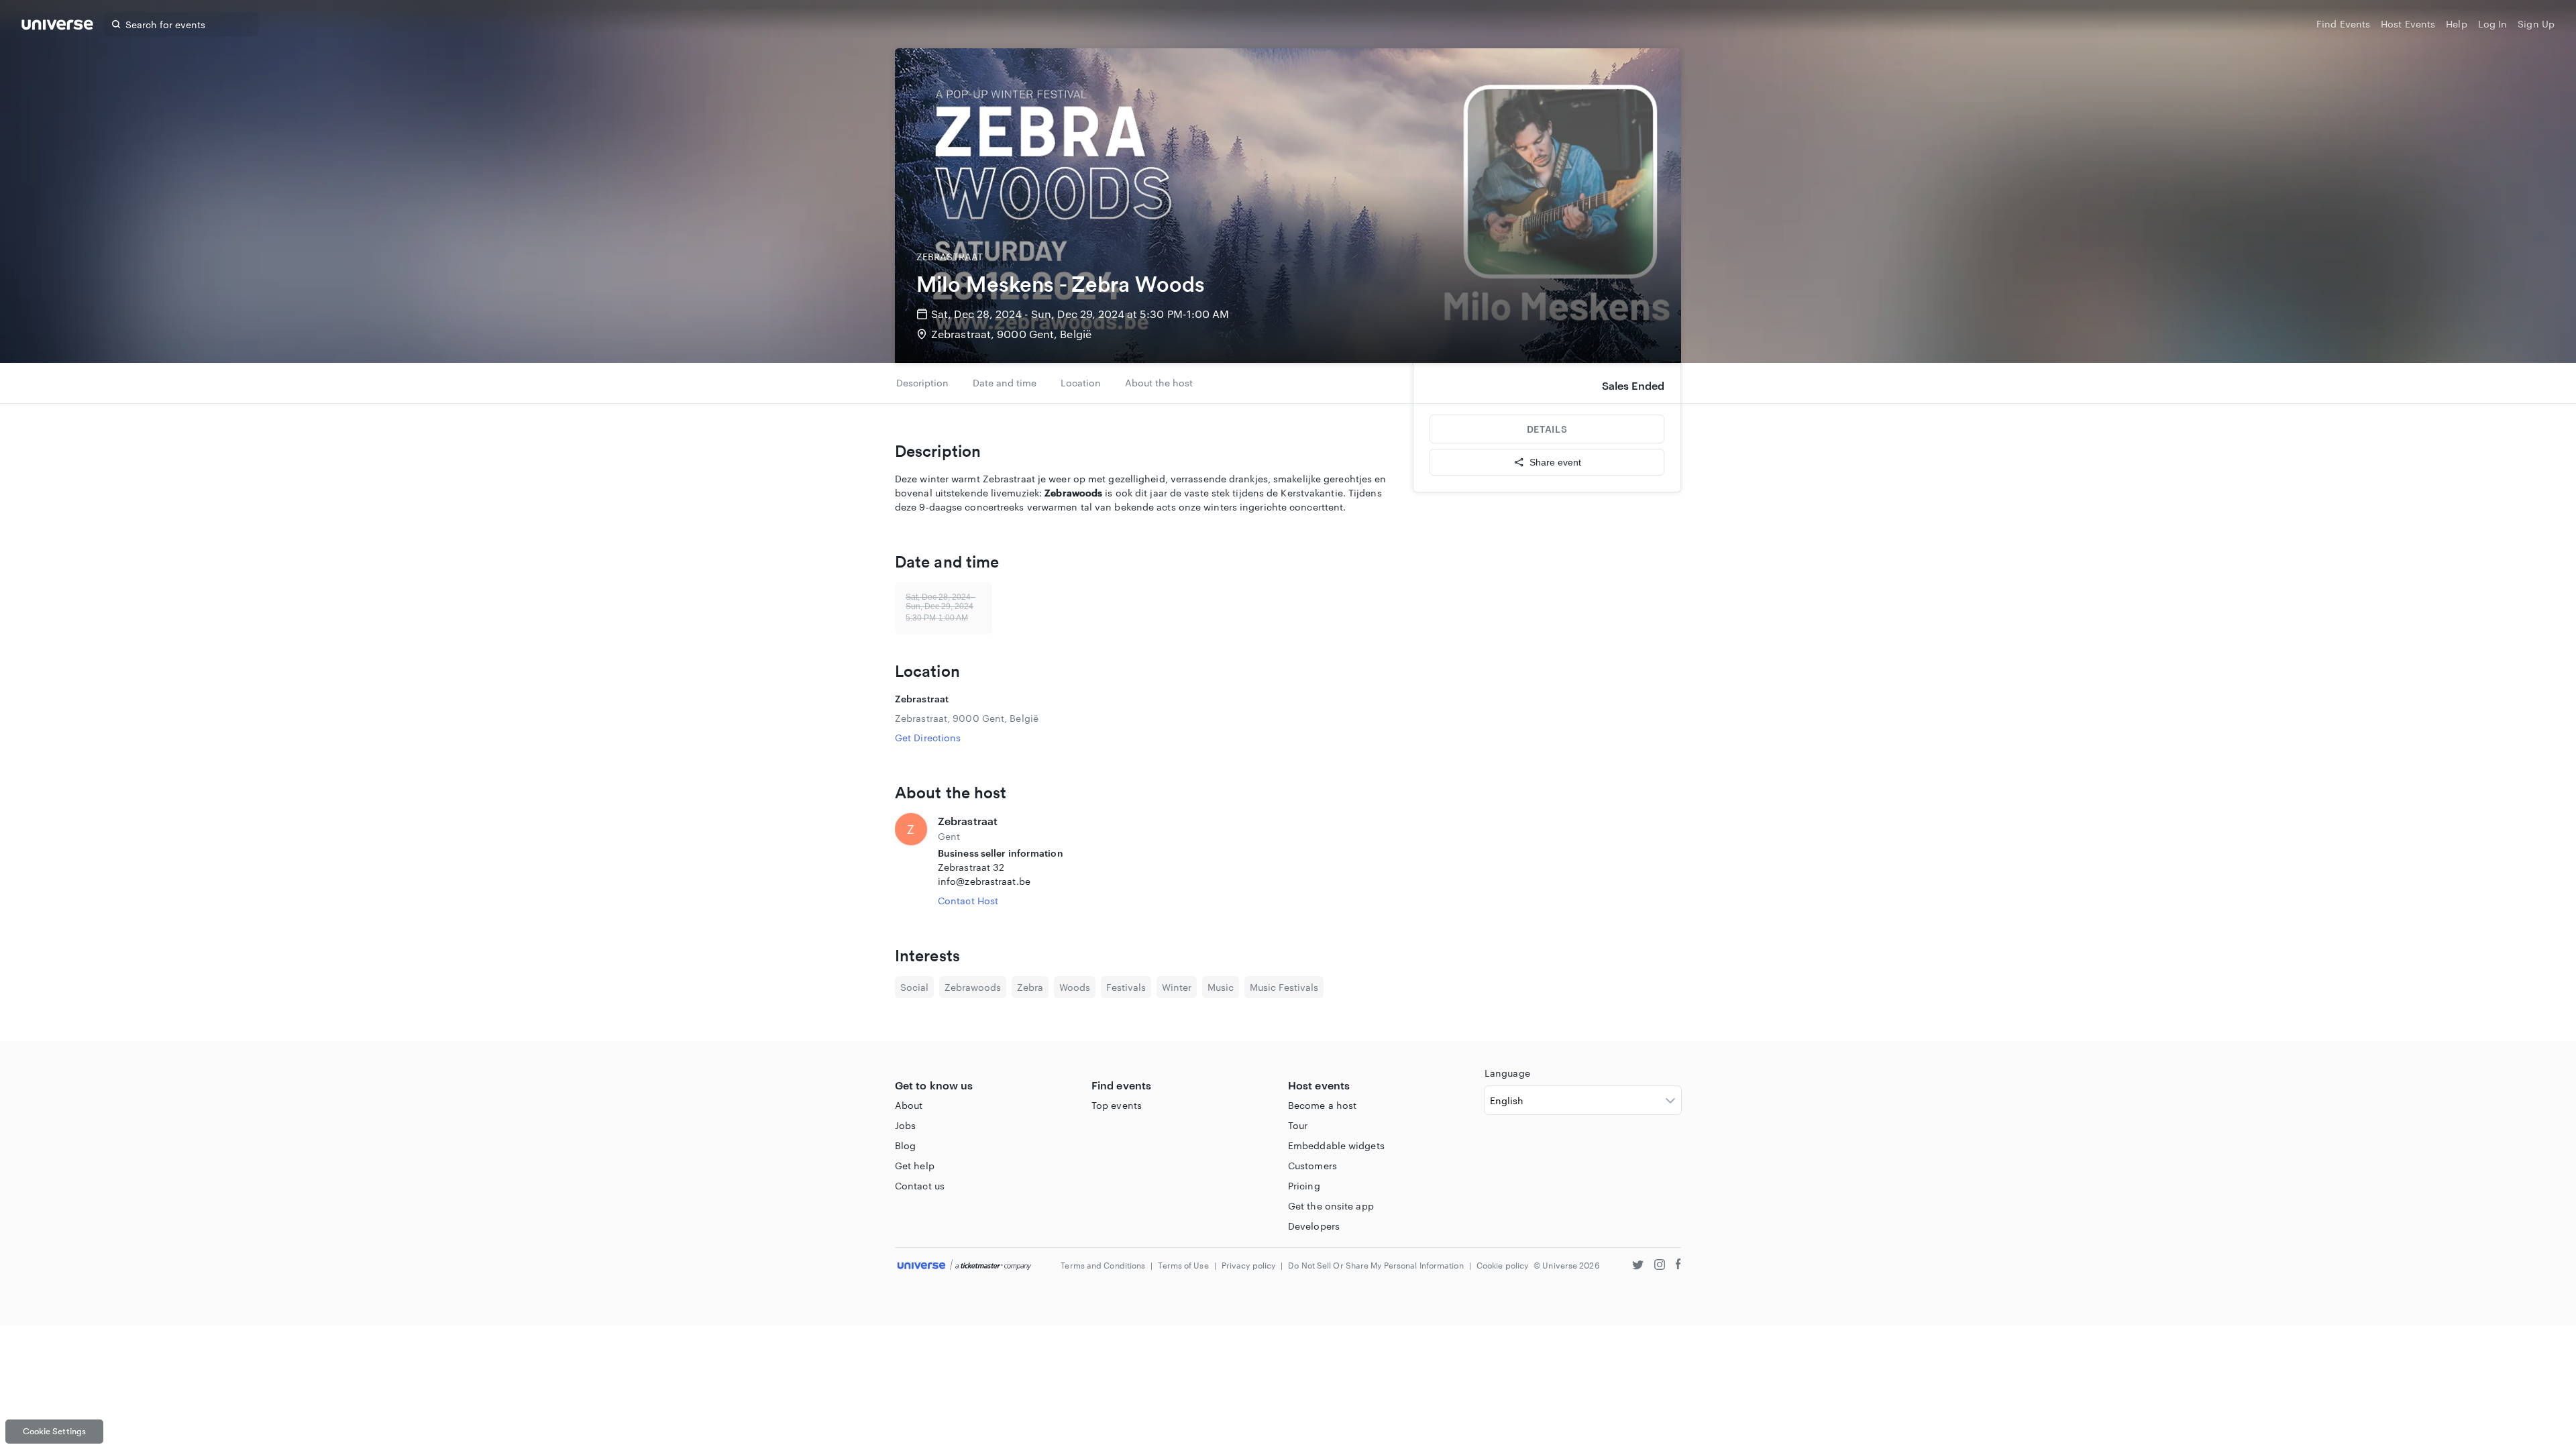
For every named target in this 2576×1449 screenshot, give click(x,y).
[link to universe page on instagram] (1660, 1266)
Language (1507, 1073)
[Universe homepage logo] (57, 26)
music (1221, 987)
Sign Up (2536, 24)
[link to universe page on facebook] (1678, 1266)
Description (922, 383)
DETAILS (1547, 429)
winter (1177, 987)
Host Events (2408, 24)
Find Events (2343, 24)
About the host (1159, 383)
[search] (116, 24)
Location (1081, 383)
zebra (1030, 987)
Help (2456, 24)
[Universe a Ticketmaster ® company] (964, 1266)
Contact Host (968, 901)
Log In (2493, 24)
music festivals (1284, 987)
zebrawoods (973, 987)
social (914, 987)
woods (1075, 987)
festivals (1126, 987)
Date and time (1005, 383)
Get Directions (928, 738)
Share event (1555, 462)
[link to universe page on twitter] (1638, 1266)
